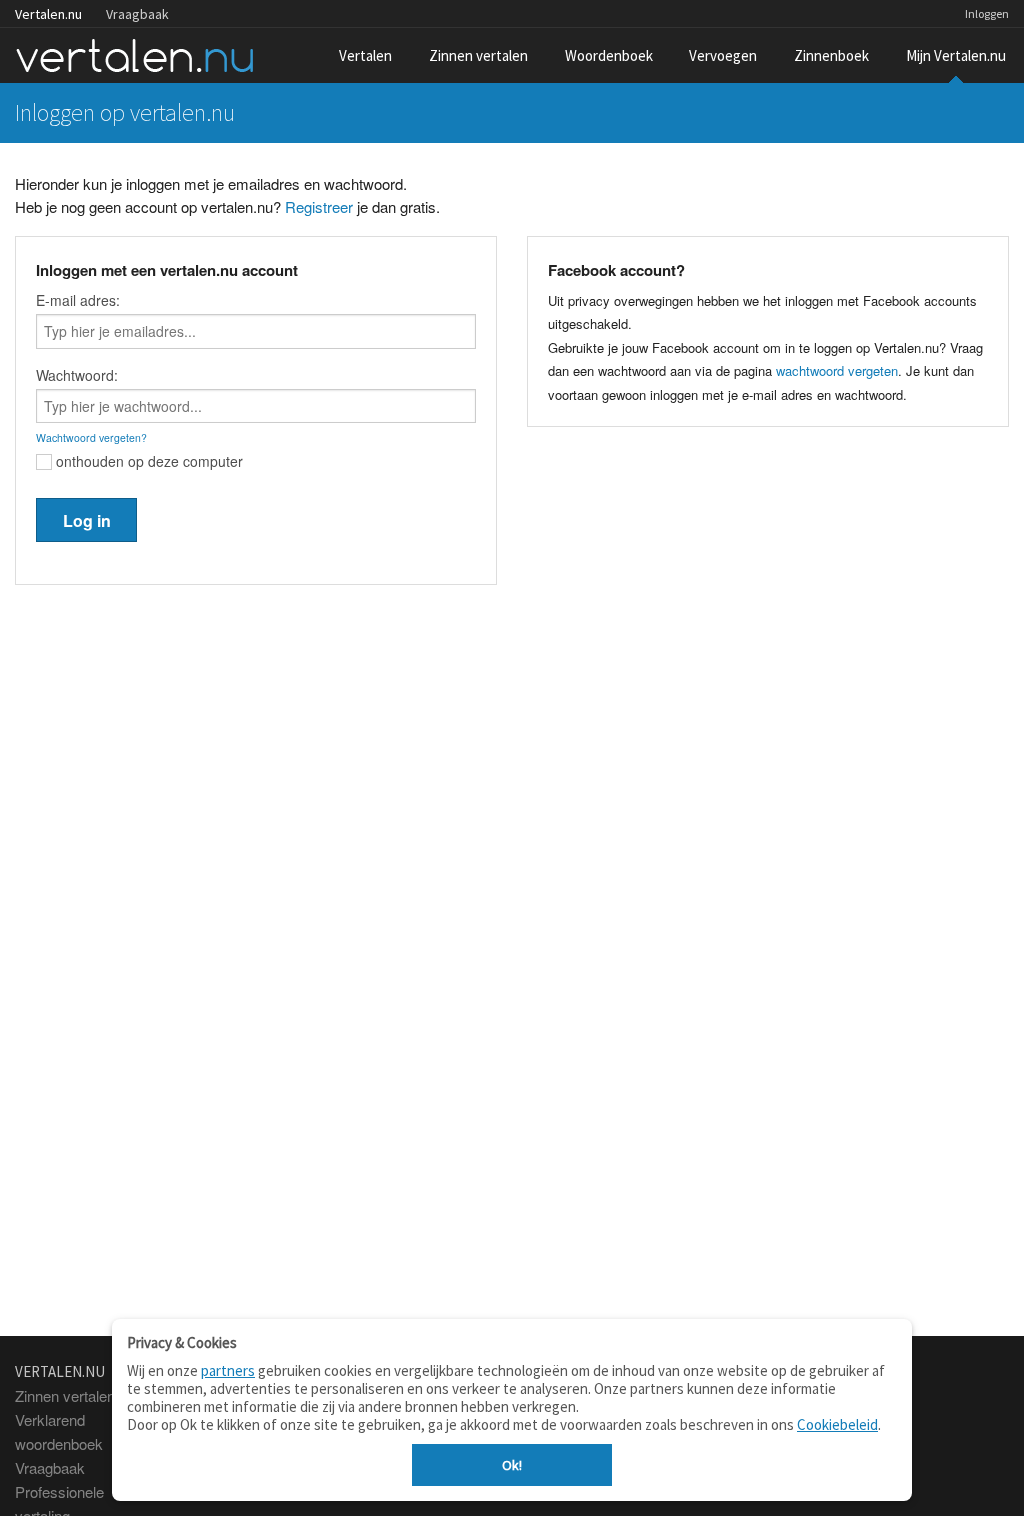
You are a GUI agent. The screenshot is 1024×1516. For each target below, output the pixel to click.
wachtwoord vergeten (837, 370)
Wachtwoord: (77, 375)
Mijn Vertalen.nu (956, 55)
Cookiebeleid (837, 1424)
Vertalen (365, 55)
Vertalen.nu (48, 14)
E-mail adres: (78, 300)
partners (228, 1370)
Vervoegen (723, 55)
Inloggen (987, 13)
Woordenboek (609, 55)
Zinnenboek (831, 55)
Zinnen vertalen (478, 55)
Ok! (512, 1465)
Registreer (319, 206)
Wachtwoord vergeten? (91, 437)
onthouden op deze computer (147, 461)
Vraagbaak (137, 14)
